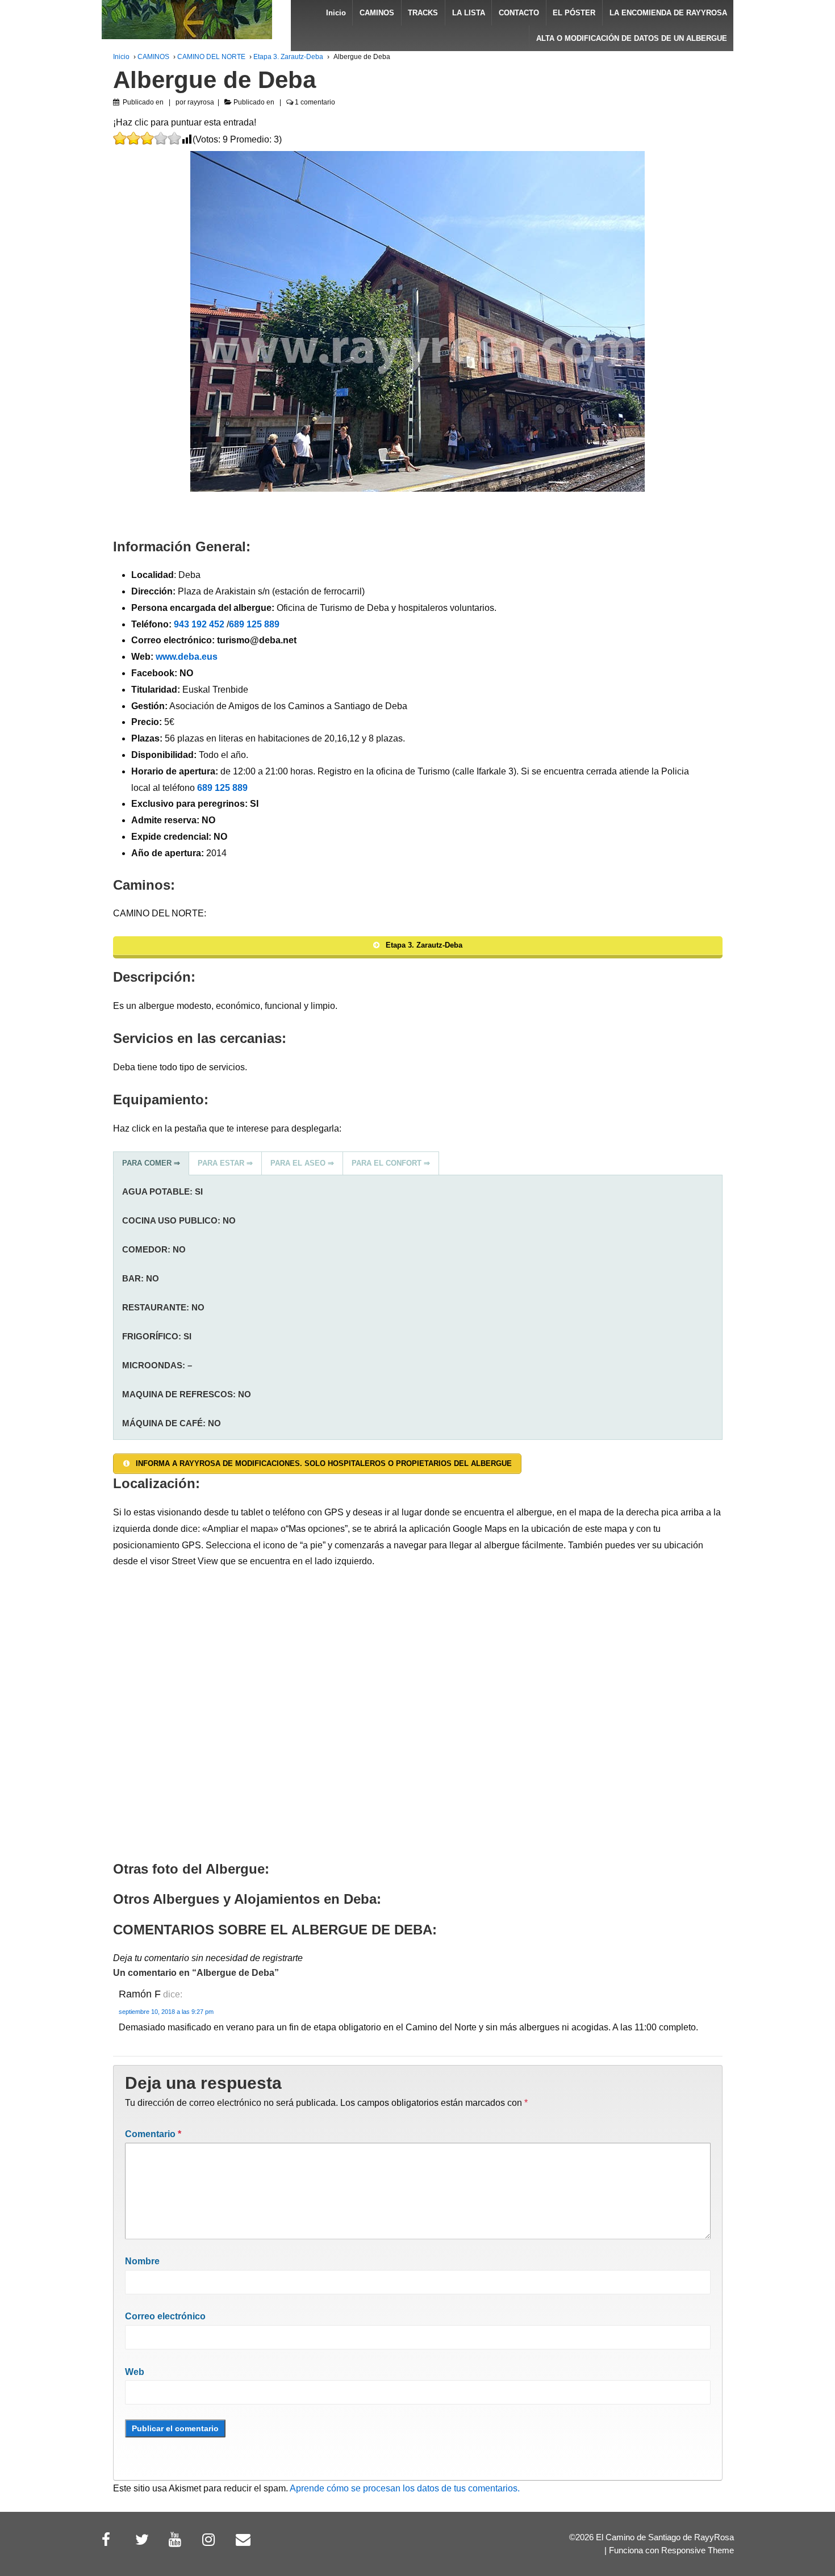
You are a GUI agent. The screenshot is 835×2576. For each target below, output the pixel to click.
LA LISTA (469, 13)
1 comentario (315, 102)
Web (135, 2372)
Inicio (336, 13)
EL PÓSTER (574, 13)
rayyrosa (201, 102)
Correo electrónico (165, 2316)
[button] (151, 1163)
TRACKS (423, 13)
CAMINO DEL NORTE (211, 57)
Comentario (153, 2134)
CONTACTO (519, 13)
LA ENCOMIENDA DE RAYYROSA (668, 13)
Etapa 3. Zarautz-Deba (288, 57)
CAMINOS (377, 13)
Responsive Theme (698, 2550)
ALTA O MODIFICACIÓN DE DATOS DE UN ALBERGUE (632, 38)
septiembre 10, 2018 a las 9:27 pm (166, 2012)
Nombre (142, 2261)
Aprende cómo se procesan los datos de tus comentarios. (405, 2488)
